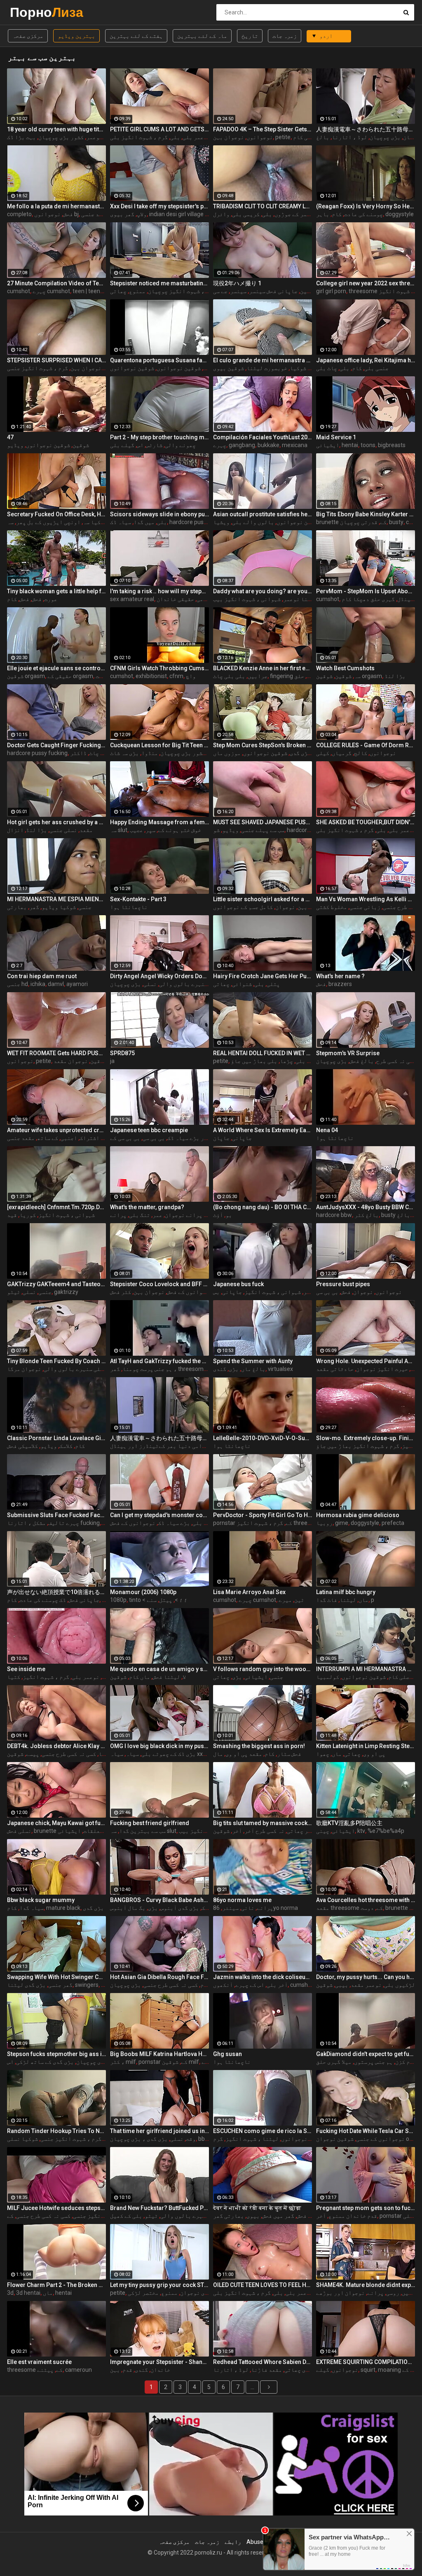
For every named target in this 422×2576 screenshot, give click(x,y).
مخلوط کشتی (332, 907)
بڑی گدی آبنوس (180, 1908)
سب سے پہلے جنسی (263, 830)
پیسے (33, 1754)
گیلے (323, 2370)
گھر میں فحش (278, 2216)
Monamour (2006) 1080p (143, 1592)
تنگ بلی (139, 1215)
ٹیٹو (14, 1292)
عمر (157, 1215)
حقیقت (104, 676)
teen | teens (88, 291)
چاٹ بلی (327, 368)
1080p (118, 1600)
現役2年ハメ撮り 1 (237, 283)
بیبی (342, 1985)
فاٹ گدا (327, 1600)
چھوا (323, 1754)
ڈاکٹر (78, 753)
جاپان (221, 1138)
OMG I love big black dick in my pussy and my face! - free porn (159, 1746)
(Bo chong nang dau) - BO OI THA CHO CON (263, 1207)
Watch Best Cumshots (345, 668)
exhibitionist (151, 676)
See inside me (26, 1669)
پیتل (166, 1600)
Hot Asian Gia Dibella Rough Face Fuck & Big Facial (159, 1977)
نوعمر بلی (196, 137)
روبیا (324, 1523)
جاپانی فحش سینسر (273, 291)
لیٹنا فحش (166, 1677)
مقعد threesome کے (349, 1908)
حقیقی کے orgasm (70, 676)
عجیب (136, 830)
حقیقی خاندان (175, 599)
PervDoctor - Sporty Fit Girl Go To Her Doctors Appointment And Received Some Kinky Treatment (263, 1515)
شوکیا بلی (309, 1061)
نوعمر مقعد (366, 1985)
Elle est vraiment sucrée (39, 2362)
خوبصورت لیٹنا (267, 368)
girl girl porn (331, 291)
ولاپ (142, 214)
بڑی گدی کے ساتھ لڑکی (45, 2062)
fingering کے (292, 676)
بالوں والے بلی (253, 522)
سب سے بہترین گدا (142, 1831)
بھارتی (17, 907)
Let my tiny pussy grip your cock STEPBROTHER (159, 2285)
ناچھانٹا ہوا (129, 907)
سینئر (230, 1908)
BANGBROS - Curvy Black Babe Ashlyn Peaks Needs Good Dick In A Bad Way (159, 1900)
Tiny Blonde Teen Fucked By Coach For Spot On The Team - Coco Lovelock (56, 1361)
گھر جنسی (60, 1985)
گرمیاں (342, 753)
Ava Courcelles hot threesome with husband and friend (366, 1900)
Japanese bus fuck (238, 1284)
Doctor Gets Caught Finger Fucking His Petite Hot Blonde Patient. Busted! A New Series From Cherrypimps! (56, 745)
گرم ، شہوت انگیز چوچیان (182, 291)
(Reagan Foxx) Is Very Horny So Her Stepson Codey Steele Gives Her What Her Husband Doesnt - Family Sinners (366, 206)
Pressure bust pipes (343, 1284)
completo (19, 214)
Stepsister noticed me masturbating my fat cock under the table (159, 283)
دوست (367, 1908)
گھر (34, 907)
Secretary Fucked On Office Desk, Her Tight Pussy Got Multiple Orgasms (56, 514)
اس (140, 445)
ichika (38, 984)
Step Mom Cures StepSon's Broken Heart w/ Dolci (263, 745)
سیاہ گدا (32, 1908)
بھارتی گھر (229, 2216)
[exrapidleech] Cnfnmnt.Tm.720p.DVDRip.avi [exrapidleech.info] (56, 1207)
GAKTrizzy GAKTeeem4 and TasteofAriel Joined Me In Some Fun (56, 1284)
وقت (191, 2139)
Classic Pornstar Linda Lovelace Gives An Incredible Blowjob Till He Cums (56, 1438)
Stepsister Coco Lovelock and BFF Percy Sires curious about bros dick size (159, 1284)
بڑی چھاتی (298, 2370)
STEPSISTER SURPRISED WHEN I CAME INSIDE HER (56, 360)
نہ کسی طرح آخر (264, 1831)
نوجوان (285, 907)
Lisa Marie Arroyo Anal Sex (249, 1592)
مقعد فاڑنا (266, 2370)
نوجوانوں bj (56, 214)
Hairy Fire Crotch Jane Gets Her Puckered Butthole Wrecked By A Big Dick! (263, 976)
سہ (10, 522)
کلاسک (66, 1446)
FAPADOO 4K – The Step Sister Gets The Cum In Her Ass (263, 129)
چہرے (220, 445)
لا (184, 1677)
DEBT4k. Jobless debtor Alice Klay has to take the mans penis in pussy (56, 1746)
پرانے (265, 1908)
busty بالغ (396, 1215)
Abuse (255, 2542)
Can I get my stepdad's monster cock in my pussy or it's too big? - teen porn (159, 1515)
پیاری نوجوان (199, 2293)
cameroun (79, 2370)
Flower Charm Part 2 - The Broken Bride (56, 2285)
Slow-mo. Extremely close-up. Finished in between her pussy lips (366, 1438)
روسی (393, 2293)
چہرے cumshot (51, 291)
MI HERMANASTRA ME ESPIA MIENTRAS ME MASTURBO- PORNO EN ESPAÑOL (56, 899)
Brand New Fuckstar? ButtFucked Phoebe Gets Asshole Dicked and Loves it (159, 2208)
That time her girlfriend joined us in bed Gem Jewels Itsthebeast (159, 2131)
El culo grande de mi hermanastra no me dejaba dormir (263, 360)
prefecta (393, 1523)
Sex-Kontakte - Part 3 (138, 899)
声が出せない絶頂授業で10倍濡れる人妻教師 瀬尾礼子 (56, 1592)
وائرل (221, 214)
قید (12, 1215)
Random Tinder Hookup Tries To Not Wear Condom (56, 2131)
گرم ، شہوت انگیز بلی (139, 137)
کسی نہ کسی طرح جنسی (69, 1754)
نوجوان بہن (229, 137)
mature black (63, 1908)
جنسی (85, 907)
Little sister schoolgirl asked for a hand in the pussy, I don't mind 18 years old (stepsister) (263, 899)
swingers (87, 1985)
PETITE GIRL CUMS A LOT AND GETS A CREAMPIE (159, 129)
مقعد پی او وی (244, 1754)
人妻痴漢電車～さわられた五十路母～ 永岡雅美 (366, 129)
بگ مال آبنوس (128, 1908)
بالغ (323, 137)
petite (283, 137)
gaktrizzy (66, 1292)
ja (112, 1061)
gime (342, 1523)
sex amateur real (132, 599)
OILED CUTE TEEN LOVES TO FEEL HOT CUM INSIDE (263, 2285)
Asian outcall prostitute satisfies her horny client (263, 514)
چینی (323, 1831)
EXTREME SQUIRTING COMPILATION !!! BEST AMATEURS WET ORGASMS (366, 2362)
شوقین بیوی (229, 368)
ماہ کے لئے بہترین (202, 36)
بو (229, 1215)
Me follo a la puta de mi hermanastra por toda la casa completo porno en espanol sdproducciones (56, 206)
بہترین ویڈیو (76, 36)
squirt (368, 2370)
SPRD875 (122, 1053)
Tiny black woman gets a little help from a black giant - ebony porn (56, 591)
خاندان (160, 2370)
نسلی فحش (19, 1831)
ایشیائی (328, 445)
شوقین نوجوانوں (179, 368)
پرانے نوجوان (184, 1215)
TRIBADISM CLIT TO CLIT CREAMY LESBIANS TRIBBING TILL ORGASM (263, 206)
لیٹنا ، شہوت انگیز (252, 2139)
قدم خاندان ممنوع (353, 2216)
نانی (248, 1908)
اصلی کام (305, 137)
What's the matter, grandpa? (147, 1207)
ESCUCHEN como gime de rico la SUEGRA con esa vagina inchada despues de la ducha (263, 2131)
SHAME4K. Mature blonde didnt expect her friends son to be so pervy (366, 2285)
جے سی (220, 291)
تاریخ (250, 36)
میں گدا (144, 522)
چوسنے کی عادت (363, 214)
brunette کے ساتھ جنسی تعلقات (87, 1831)
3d (10, 2293)
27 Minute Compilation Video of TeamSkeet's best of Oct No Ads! (56, 283)
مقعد (86, 830)
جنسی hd (18, 984)
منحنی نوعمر (103, 137)
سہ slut (119, 830)
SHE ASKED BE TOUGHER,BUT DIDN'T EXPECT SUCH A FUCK (366, 822)
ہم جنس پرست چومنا (147, 1369)
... (252, 2387)
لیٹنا (348, 1600)
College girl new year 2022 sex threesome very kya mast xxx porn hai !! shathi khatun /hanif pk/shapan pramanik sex (366, 283)
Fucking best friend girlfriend (150, 1823)
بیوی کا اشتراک (101, 1138)
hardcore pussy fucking (200, 522)
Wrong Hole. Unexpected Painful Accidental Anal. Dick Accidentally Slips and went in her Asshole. (366, 1361)
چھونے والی (180, 445)
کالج (361, 753)
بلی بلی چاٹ (229, 676)
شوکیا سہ (95, 522)
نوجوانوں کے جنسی (380, 2139)
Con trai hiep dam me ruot (42, 976)
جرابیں (258, 676)
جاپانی (242, 1138)
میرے (285, 1600)
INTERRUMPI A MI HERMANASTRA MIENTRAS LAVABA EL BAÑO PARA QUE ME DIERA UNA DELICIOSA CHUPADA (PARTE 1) (366, 1669)
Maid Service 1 (336, 437)
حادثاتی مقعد (335, 1369)
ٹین (299, 1600)
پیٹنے (45, 2370)
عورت (51, 599)
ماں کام (139, 1677)
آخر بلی (277, 1985)
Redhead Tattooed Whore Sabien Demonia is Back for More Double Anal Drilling (263, 2362)
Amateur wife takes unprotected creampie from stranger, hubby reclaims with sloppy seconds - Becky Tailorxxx (56, 1130)
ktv (361, 1831)
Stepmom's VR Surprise (348, 1053)
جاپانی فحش (84, 1600)
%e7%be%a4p (386, 1831)
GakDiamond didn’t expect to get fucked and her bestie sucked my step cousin (366, 2054)
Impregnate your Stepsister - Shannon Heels (159, 2362)
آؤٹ (218, 1215)
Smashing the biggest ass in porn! (259, 1746)
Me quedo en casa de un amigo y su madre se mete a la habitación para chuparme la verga (159, 1669)
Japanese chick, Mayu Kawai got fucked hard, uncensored (56, 1823)
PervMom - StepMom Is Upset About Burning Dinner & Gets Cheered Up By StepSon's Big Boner (366, 591)
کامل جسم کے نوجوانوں (243, 907)
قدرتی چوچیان (359, 522)
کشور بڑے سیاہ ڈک (191, 1138)
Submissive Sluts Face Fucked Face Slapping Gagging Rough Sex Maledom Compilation (56, 1515)
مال (218, 1754)
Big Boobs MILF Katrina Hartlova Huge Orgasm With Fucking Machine (159, 2054)
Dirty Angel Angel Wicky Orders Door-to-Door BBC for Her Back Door (159, 976)
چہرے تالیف (64, 1523)
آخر (308, 1292)
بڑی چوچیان (385, 137)
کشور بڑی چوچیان (61, 137)
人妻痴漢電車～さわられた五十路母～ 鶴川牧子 (159, 1438)
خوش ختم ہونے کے (179, 830)
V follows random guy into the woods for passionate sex (263, 1669)
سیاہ (132, 1754)
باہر (323, 214)
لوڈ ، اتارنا (349, 137)
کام (337, 214)
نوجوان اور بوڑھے (340, 2293)
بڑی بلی (203, 1523)
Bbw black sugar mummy (41, 1900)
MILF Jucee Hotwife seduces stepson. (56, 2208)
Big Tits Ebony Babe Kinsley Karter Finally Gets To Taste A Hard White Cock (366, 514)
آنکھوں (223, 1985)
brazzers (340, 984)
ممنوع (137, 291)
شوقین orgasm (26, 676)
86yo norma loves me (242, 1900)
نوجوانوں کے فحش (190, 1292)
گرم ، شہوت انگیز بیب (208, 1831)
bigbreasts (392, 445)
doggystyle (400, 214)
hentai (350, 445)
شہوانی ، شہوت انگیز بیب (247, 599)
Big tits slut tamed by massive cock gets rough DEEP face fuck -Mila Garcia (263, 1823)
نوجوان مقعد (71, 1061)
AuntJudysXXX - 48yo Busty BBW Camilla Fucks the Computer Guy (366, 1207)
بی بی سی (154, 1138)
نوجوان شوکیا (308, 368)
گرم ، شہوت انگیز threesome (279, 1523)
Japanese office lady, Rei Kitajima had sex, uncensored (366, 360)
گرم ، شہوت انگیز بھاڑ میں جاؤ (358, 1446)
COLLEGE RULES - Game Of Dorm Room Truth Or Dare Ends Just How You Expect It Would (366, 745)
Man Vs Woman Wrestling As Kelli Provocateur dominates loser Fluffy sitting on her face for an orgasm (366, 899)
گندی (220, 1369)
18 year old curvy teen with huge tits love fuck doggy (56, 129)
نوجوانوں (260, 137)
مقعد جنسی (95, 214)
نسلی (150, 984)
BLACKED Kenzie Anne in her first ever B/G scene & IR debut (263, 668)
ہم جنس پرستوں (373, 2062)
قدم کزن (406, 2062)
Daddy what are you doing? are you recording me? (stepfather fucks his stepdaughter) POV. (263, 591)
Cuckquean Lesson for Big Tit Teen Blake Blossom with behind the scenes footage (159, 745)
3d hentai (28, 2293)
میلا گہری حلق (334, 2062)
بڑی (234, 1369)
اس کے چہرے (250, 1985)
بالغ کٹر (367, 1215)
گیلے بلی (122, 445)
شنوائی (242, 984)
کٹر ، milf (123, 2062)
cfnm (176, 676)
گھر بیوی (122, 214)
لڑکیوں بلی (400, 1985)
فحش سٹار (289, 1754)
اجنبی (69, 1138)
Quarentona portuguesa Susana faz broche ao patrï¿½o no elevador (159, 360)
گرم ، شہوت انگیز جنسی (38, 368)
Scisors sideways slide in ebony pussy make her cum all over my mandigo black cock (159, 514)
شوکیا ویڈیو (59, 907)
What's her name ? (340, 976)
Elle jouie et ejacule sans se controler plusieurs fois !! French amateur (56, 668)
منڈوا (150, 753)
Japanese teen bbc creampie (149, 1130)
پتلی (273, 984)
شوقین (308, 291)
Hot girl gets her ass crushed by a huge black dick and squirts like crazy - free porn (56, 822)
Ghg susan (227, 2054)
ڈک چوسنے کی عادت (43, 1600)
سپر (150, 830)
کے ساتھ (48, 1138)
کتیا (14, 1677)
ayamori (77, 984)
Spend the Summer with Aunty (253, 1361)
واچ (191, 676)
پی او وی (374, 1754)
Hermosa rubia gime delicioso (358, 1515)
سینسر (238, 291)
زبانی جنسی (365, 907)
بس (216, 1292)
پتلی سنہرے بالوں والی (75, 1369)
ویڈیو (15, 445)
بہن (115, 2370)
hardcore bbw (334, 1215)
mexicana (295, 445)
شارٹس (154, 445)
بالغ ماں (253, 1369)
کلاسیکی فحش (22, 1446)
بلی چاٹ (100, 753)
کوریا (28, 1215)
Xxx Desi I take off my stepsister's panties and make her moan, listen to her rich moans (159, 206)
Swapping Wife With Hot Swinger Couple (56, 1977)
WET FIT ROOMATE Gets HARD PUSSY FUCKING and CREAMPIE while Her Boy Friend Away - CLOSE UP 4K (56, 1053)
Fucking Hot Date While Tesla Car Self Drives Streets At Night (366, 2131)
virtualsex (280, 1369)
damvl (56, 984)
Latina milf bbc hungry (346, 1592)
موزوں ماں (227, 753)
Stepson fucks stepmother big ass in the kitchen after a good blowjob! (56, 2054)
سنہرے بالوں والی (183, 984)
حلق (299, 676)
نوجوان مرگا (24, 1369)
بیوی (253, 2216)
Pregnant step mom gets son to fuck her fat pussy (366, 2208)
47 (10, 437)
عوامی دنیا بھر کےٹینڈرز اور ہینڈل (159, 1446)
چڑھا (286, 1061)
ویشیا (221, 522)
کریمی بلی (246, 214)
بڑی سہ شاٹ (124, 753)
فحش (68, 214)
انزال (15, 830)
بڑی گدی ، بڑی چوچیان (139, 2139)
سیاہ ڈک (121, 522)
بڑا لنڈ (395, 676)
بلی (175, 137)
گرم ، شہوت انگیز (46, 1677)
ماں (363, 1600)
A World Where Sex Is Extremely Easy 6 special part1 (263, 1130)
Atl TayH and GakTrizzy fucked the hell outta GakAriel (159, 1361)
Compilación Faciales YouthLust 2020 (263, 437)
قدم (127, 2370)
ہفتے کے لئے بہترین (136, 36)
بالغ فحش (362, 1061)
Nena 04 (327, 1130)
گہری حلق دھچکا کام (368, 599)
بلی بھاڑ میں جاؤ (254, 1061)
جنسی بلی (376, 368)
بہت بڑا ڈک (21, 137)
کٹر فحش (121, 1292)
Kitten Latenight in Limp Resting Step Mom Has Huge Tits (366, 1746)
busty (396, 522)
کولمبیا (328, 1677)
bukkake (268, 445)
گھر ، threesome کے (175, 1369)
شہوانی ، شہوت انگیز (67, 1215)
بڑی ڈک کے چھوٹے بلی (169, 1754)
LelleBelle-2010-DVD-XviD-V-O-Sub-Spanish (263, 1438)
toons (368, 445)
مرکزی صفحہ (28, 36)
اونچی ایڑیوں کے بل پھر (48, 522)
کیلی (323, 753)
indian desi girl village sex (182, 214)
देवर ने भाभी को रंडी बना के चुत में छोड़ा (257, 2208)
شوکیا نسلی (22, 2139)
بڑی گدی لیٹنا (26, 1985)
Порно (32, 12)
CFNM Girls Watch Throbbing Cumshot (159, 668)
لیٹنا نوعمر (300, 599)
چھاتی (118, 291)
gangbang (242, 445)
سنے (152, 1600)
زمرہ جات (285, 36)
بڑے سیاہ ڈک (174, 1523)
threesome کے (35, 2370)
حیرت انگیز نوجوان (382, 1369)
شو (216, 830)
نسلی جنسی (63, 830)
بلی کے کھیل (126, 2216)
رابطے (233, 2542)
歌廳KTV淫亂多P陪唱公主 (349, 1823)
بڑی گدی (93, 1908)
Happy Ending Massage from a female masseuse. (159, 822)
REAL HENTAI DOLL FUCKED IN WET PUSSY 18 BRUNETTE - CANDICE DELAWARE (263, 1053)
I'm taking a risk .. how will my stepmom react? (159, 591)
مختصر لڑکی (143, 2293)
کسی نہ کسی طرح (396, 1061)
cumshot (19, 291)
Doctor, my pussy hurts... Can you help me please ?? (366, 1977)
